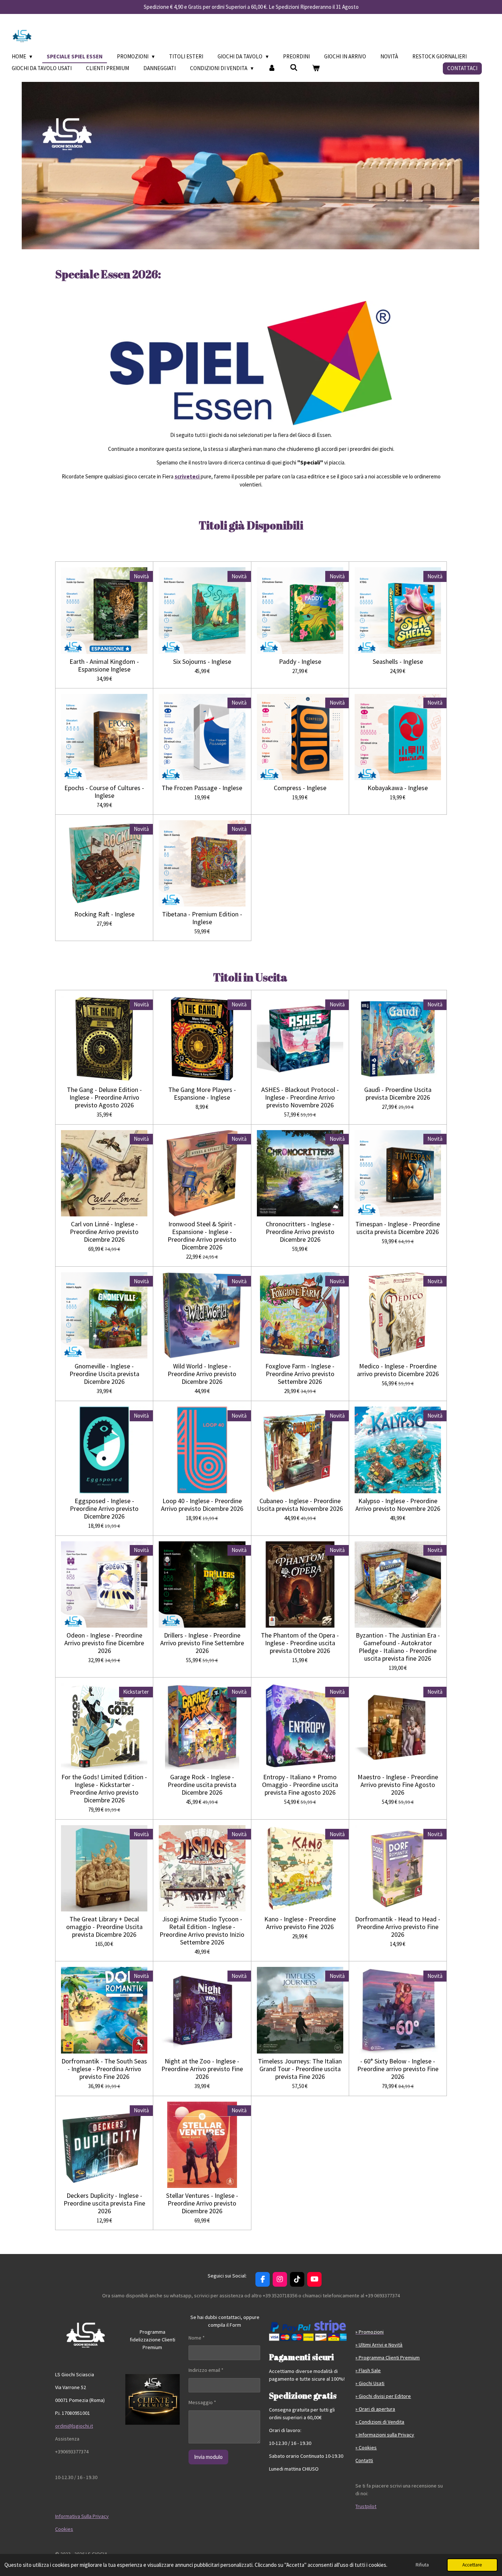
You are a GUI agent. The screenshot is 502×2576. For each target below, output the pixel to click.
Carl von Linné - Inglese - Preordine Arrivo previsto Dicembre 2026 (104, 1232)
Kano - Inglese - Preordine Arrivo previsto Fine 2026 (300, 1923)
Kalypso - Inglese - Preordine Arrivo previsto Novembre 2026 (398, 1505)
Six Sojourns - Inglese (202, 661)
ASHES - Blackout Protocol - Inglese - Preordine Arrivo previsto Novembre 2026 (300, 1097)
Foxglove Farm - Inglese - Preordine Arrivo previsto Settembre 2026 (300, 1374)
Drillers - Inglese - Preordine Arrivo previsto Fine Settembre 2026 (202, 1643)
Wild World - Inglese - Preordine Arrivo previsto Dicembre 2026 (202, 1374)
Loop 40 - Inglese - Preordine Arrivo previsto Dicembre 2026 (202, 1505)
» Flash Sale (368, 2370)
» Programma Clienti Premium (388, 2358)
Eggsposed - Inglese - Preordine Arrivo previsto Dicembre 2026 (104, 1508)
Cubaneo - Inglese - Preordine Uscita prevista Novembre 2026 (300, 1505)
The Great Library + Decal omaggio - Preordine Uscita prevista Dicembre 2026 (104, 1927)
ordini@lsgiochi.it (74, 2426)
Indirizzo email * (206, 2370)
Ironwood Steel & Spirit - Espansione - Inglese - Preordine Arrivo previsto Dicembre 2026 (202, 1235)
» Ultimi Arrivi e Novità (379, 2345)
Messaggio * (202, 2402)
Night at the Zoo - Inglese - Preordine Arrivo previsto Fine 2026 (202, 2069)
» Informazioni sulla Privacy (385, 2435)
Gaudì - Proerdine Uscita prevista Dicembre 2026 (398, 1093)
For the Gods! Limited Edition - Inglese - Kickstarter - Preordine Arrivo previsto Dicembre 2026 (104, 1788)
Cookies (64, 2529)
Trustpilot (366, 2506)
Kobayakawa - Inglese (398, 788)
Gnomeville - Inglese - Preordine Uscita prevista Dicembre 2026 (104, 1374)
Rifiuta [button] (422, 2565)
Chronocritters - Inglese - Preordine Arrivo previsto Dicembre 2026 (300, 1232)
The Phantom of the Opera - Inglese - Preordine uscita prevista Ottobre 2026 (300, 1643)
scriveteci (188, 476)
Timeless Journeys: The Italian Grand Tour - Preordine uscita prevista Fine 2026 (300, 2069)
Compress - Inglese (300, 788)
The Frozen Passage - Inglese (202, 788)
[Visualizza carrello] (316, 68)
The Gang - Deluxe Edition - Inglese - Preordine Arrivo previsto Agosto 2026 (104, 1097)
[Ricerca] (294, 68)
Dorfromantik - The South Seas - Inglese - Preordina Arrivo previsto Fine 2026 (104, 2069)
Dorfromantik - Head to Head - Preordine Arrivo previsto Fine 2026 (398, 1927)
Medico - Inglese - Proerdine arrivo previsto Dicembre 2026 (398, 1370)
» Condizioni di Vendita (380, 2422)
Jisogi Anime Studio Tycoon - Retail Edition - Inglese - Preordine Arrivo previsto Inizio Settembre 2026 (202, 1931)
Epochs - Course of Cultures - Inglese (104, 792)
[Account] (272, 68)
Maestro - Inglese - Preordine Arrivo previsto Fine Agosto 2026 (398, 1785)
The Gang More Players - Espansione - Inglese (202, 1093)
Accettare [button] (472, 2565)
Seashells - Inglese (398, 661)
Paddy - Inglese (300, 661)
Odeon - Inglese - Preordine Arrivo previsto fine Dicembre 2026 (104, 1643)
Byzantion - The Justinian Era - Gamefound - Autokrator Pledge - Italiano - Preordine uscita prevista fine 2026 (398, 1647)
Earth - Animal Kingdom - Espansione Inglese (104, 665)
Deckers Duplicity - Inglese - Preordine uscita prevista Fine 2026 (104, 2203)
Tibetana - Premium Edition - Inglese (202, 918)
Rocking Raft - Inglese (104, 914)
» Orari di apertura (375, 2409)
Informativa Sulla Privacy (82, 2516)
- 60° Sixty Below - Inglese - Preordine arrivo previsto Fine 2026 (398, 2069)
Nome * (197, 2338)
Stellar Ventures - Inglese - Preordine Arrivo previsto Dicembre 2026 (202, 2203)
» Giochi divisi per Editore (383, 2396)
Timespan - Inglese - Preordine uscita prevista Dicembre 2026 (398, 1228)
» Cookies (366, 2447)
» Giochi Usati (370, 2383)
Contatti (364, 2460)
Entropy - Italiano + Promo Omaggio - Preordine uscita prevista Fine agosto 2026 (300, 1785)
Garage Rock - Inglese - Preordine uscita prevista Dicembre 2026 (202, 1785)
